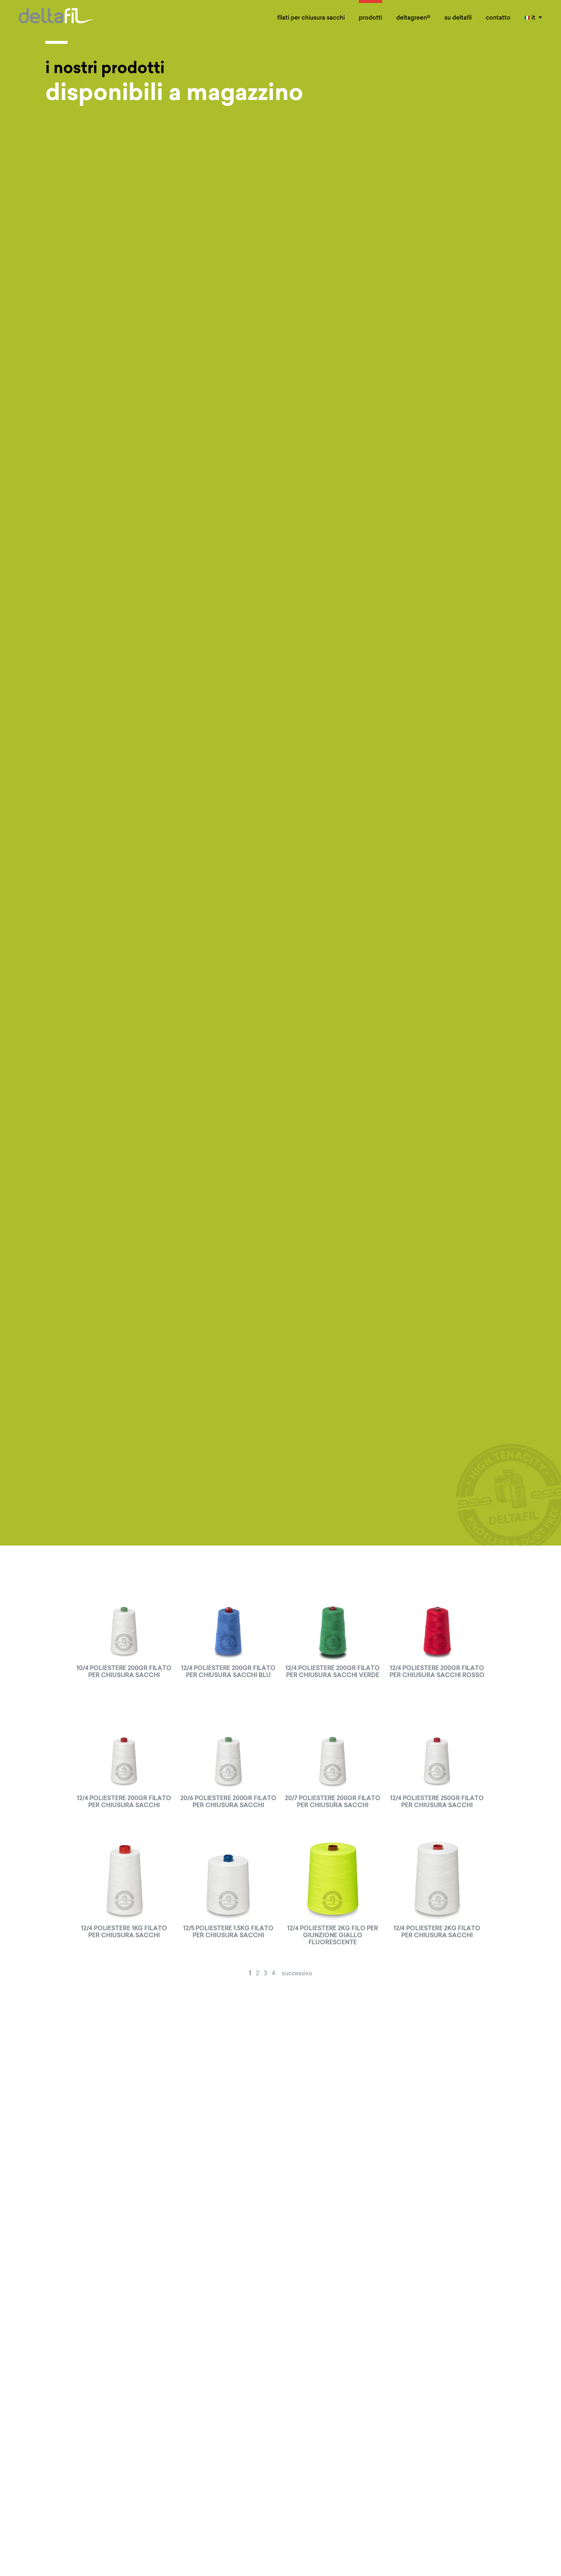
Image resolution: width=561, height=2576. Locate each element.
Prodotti (370, 17)
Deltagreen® (413, 17)
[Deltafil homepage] (57, 12)
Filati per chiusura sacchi (311, 17)
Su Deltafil (458, 17)
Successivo (297, 1973)
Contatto (498, 17)
